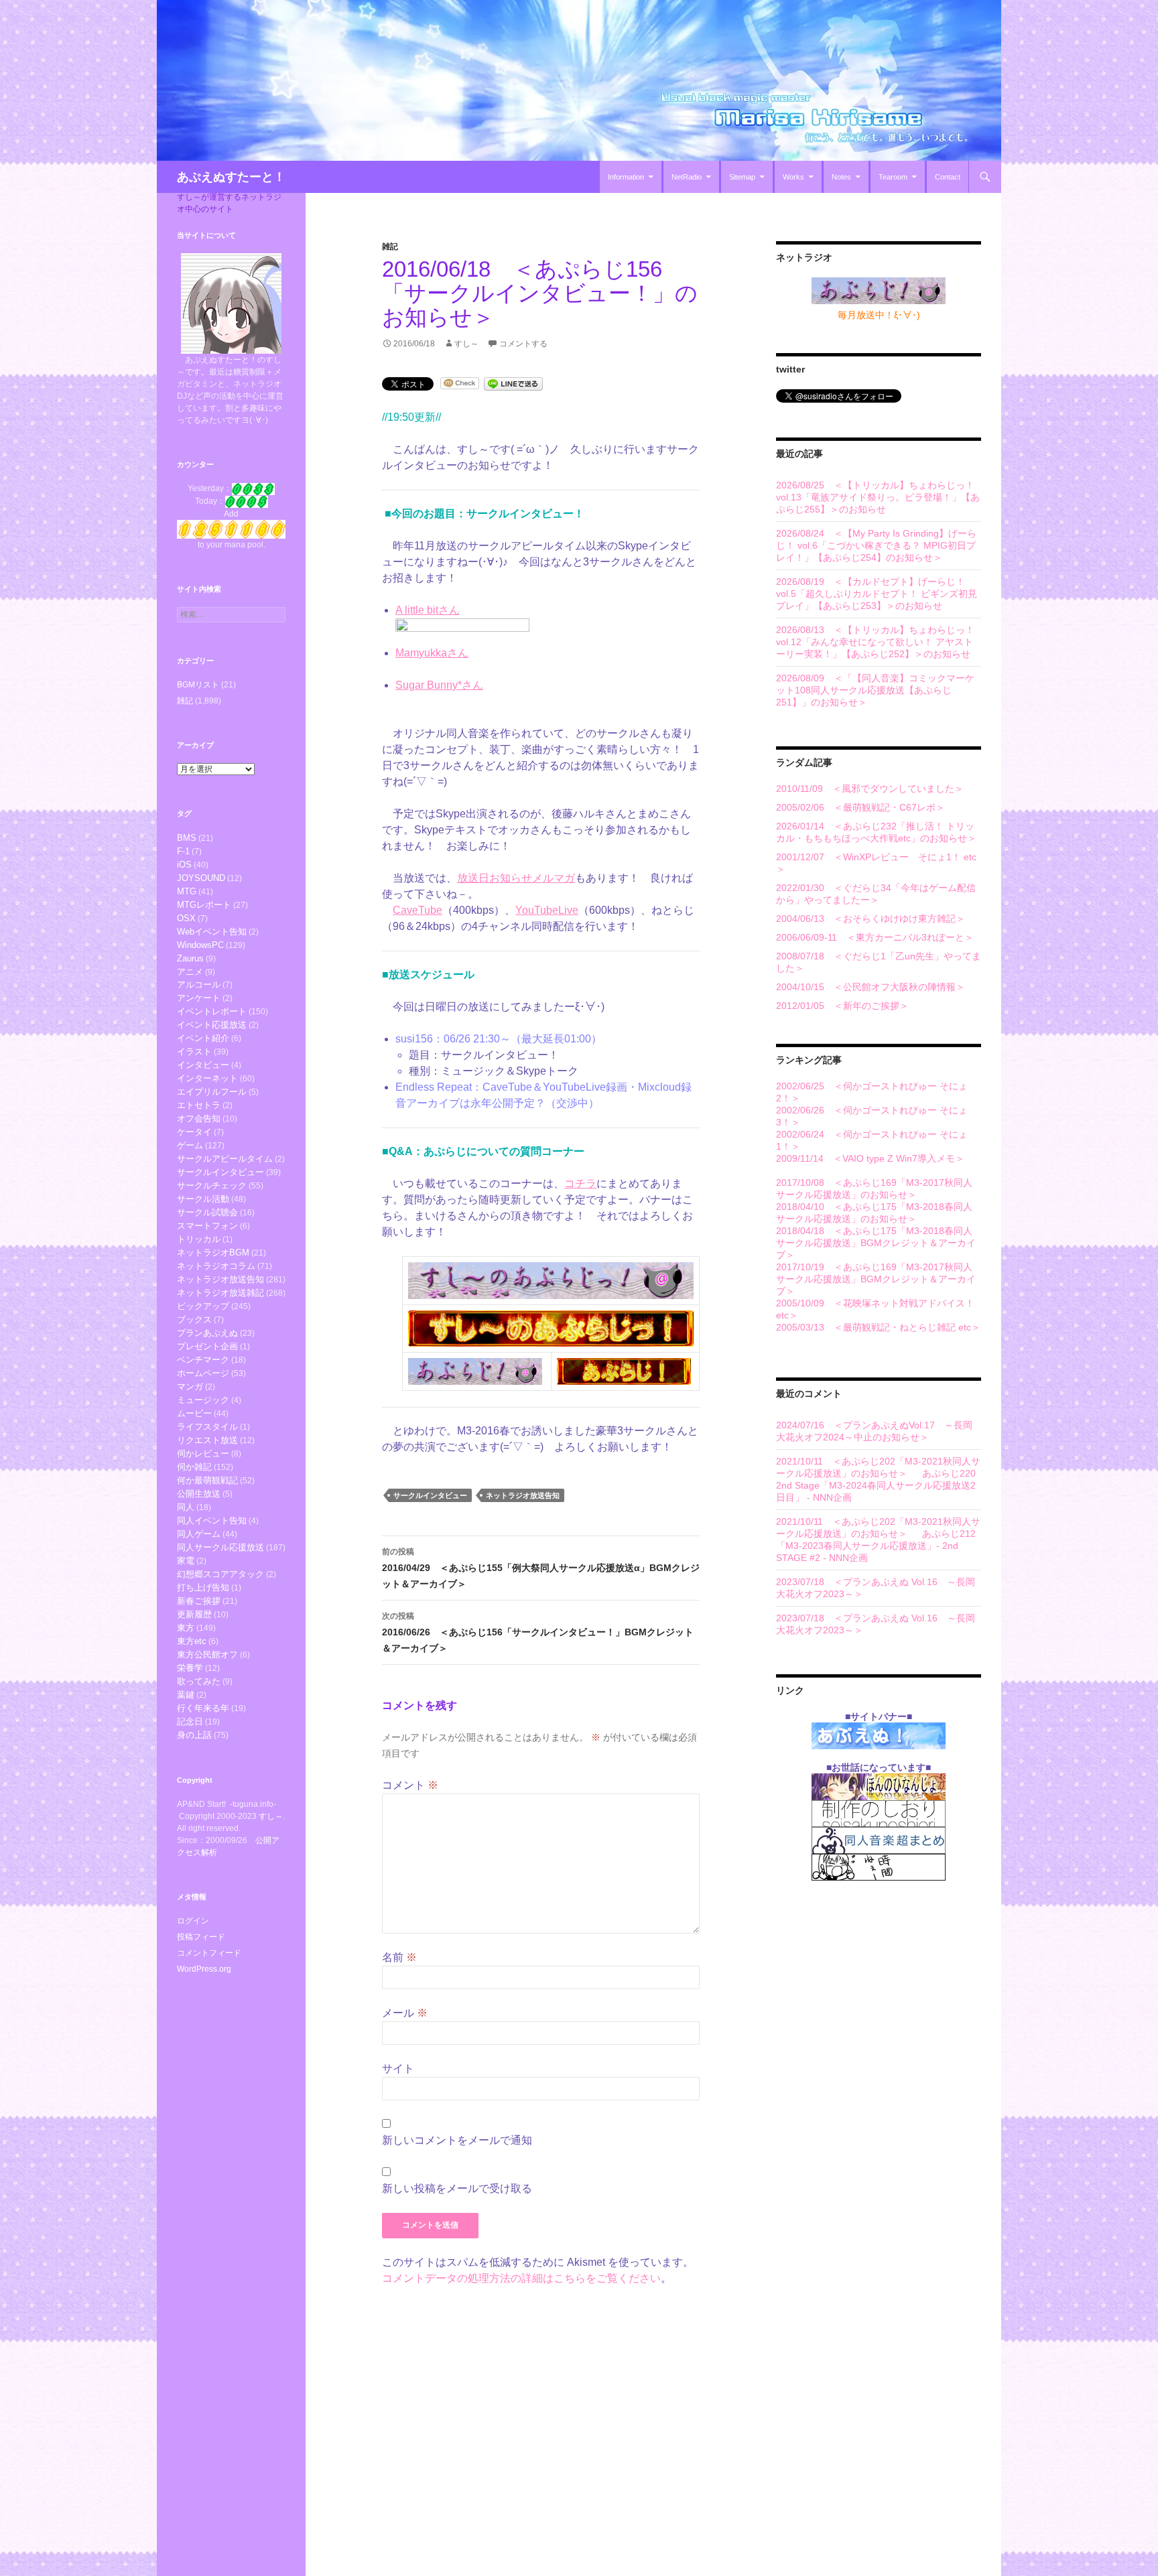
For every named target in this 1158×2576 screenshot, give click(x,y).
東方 (186, 1628)
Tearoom (893, 177)
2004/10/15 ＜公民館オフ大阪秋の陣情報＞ (871, 987)
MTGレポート (204, 905)
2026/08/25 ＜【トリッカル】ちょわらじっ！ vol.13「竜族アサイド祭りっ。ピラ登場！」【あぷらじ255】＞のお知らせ (878, 497)
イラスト (194, 1052)
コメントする (523, 344)
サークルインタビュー (430, 1495)
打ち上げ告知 (203, 1587)
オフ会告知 (199, 1118)
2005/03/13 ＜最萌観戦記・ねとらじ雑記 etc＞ (878, 1327)
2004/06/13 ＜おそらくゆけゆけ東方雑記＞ (871, 919)
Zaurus (190, 958)
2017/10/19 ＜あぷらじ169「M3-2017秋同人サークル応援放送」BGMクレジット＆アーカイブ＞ (876, 1279)
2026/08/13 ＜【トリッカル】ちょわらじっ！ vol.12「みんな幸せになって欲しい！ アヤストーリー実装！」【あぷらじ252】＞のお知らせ (875, 642)
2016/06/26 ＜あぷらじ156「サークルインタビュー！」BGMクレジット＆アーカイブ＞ (538, 1632)
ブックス (194, 1319)
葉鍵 (186, 1695)
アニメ (190, 972)
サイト (398, 2069)
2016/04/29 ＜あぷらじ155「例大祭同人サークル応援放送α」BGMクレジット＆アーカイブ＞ (541, 1568)
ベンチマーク (203, 1360)
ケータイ (194, 1132)
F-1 (183, 851)
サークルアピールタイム (225, 1159)
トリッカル (199, 1239)
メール (405, 2013)
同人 (186, 1507)
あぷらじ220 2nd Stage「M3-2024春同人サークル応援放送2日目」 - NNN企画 (876, 1485)
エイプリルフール (212, 1092)
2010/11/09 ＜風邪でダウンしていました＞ (870, 789)
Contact (948, 177)
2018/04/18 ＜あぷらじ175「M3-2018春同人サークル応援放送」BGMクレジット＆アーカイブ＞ (876, 1243)
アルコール (199, 985)
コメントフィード (209, 1953)
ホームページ (203, 1373)
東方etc (192, 1641)
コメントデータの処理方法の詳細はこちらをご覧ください (521, 2278)
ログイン (193, 1921)
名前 (399, 1957)
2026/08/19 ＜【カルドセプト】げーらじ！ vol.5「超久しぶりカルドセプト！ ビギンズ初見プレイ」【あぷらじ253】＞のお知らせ (877, 594)
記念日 (190, 1721)
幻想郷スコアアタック (220, 1574)
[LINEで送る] (513, 383)
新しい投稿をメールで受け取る (457, 2188)
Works (793, 177)
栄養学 (190, 1668)
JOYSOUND (201, 878)
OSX (186, 918)
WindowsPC (200, 945)
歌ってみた (199, 1681)
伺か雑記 (194, 1467)
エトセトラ (199, 1105)
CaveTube (417, 910)
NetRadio (687, 177)
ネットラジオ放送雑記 (220, 1293)
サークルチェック (212, 1185)
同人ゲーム (199, 1534)
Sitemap (742, 177)
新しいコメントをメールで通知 (457, 2140)
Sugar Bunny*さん (439, 685)
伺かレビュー (203, 1453)
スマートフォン (207, 1226)
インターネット (207, 1078)
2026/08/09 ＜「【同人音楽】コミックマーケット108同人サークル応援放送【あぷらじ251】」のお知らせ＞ (875, 690)
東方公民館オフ (207, 1654)
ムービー (194, 1413)
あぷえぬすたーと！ (231, 177)
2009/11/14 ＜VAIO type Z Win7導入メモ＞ (870, 1158)
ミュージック (203, 1400)
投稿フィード (201, 1937)
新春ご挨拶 (199, 1601)
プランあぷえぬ (207, 1333)
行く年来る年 (203, 1708)
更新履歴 (194, 1614)
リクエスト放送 (207, 1440)
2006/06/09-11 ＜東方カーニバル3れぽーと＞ (875, 937)
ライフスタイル (207, 1427)
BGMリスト (198, 685)
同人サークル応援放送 (220, 1547)
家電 (186, 1561)
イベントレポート (212, 1011)
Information (626, 177)
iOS (184, 865)
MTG (187, 891)
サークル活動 (203, 1199)
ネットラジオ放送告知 (523, 1495)
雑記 (390, 247)
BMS (187, 838)
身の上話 (194, 1735)
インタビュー (203, 1065)
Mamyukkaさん (432, 653)
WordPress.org (204, 1969)
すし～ (466, 344)
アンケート (199, 998)
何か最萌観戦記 (207, 1480)
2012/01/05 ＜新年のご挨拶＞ (842, 1006)
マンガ (190, 1386)
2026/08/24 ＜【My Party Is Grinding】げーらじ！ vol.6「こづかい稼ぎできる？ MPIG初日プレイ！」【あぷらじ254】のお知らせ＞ (876, 545)
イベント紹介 (203, 1038)
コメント (410, 1785)
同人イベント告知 (212, 1520)
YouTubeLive (547, 910)
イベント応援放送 (212, 1025)
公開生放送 (199, 1494)
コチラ (580, 1183)
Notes (841, 177)
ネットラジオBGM (213, 1252)
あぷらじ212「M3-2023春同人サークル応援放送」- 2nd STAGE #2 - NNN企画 (876, 1546)
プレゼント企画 (207, 1346)
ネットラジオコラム (216, 1266)
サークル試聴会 (207, 1212)
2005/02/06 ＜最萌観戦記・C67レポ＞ (860, 807)
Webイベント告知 (212, 932)
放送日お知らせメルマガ (516, 878)
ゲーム (190, 1145)
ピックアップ (203, 1306)
